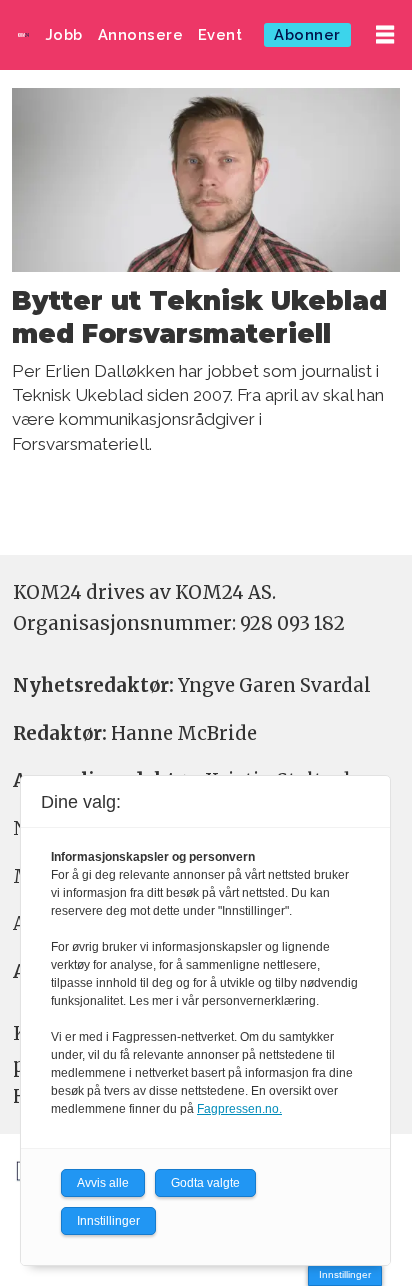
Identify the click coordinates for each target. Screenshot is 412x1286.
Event (220, 34)
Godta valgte (205, 1183)
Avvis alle (103, 1183)
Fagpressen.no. (239, 1109)
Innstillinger (345, 1274)
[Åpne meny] (385, 35)
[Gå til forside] (23, 34)
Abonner (307, 34)
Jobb (64, 34)
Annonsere (141, 34)
